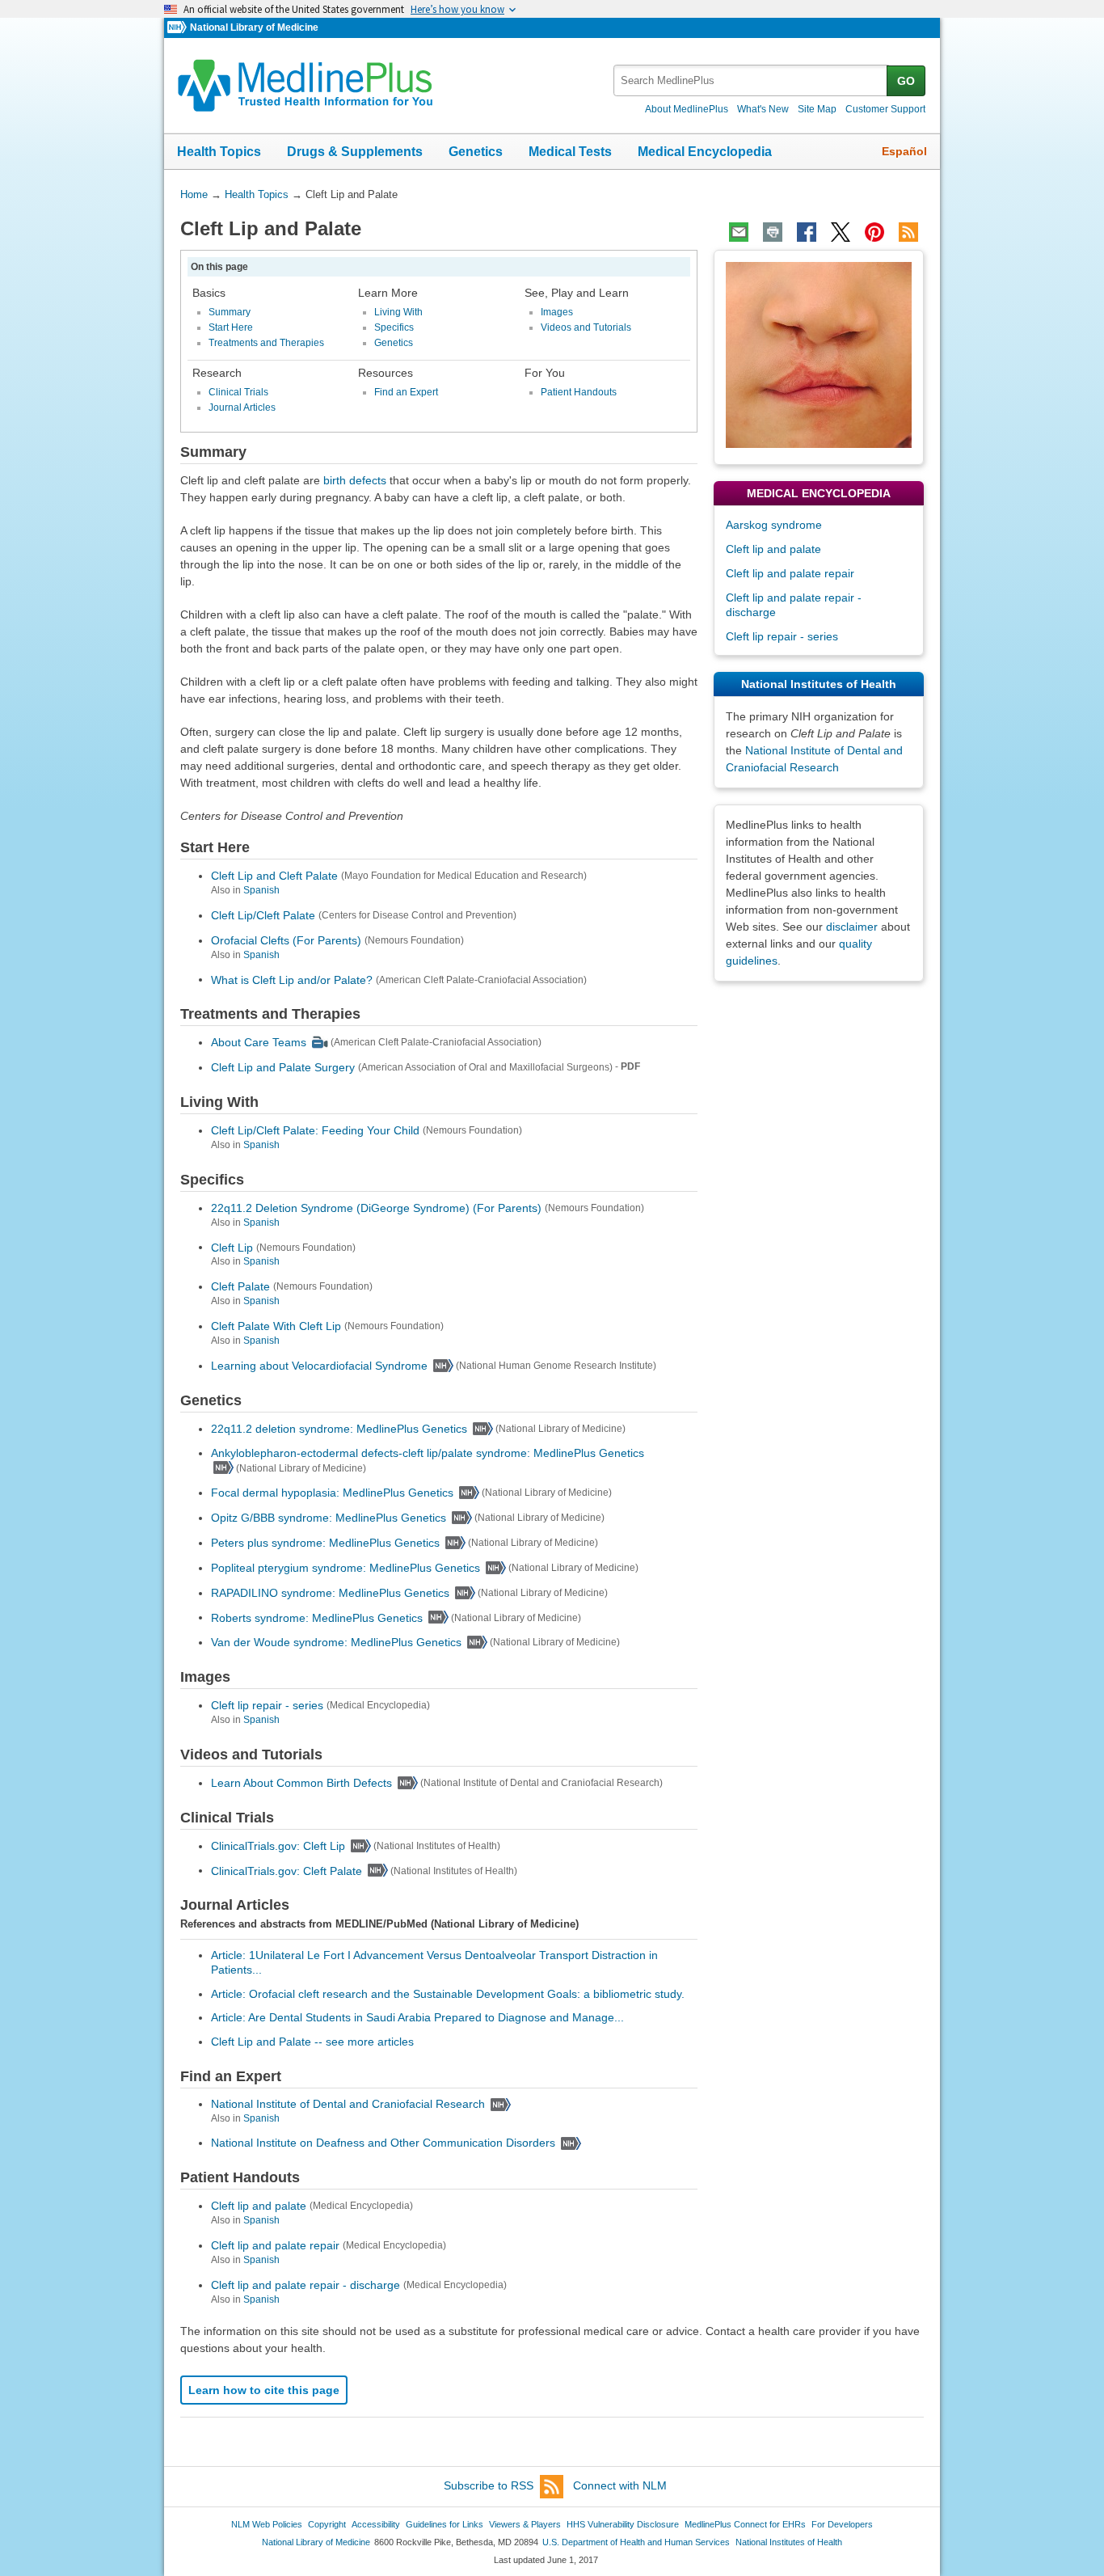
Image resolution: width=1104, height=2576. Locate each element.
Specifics (394, 327)
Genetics (476, 152)
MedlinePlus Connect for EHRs (745, 2524)
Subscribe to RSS (489, 2485)
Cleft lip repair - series (267, 1705)
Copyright (327, 2524)
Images (557, 312)
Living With (398, 312)
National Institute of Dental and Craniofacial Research (348, 2104)
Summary (230, 312)
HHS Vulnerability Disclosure (623, 2524)
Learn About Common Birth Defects (301, 1783)
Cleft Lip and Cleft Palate (274, 876)
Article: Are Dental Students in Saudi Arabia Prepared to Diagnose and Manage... (417, 2017)
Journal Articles (242, 408)
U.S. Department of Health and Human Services (636, 2542)
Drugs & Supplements (355, 152)
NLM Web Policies (267, 2524)
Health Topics (219, 152)
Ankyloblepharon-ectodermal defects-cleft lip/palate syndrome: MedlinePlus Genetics (428, 1453)
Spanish (261, 890)
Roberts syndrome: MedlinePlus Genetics (317, 1617)
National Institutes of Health (789, 2542)
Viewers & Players (525, 2524)
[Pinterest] (874, 232)
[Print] (773, 232)
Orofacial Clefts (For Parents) (286, 940)
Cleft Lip (232, 1247)
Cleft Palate (240, 1286)
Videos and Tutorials (586, 327)
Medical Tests (570, 152)
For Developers (842, 2524)
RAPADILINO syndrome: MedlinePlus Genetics (330, 1593)
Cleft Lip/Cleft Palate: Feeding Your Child (315, 1130)
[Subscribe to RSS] (908, 232)
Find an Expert (406, 392)
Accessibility (376, 2524)
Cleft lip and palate (259, 2206)
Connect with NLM (620, 2485)
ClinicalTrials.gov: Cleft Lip (278, 1846)
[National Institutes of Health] (179, 28)
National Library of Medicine (254, 27)
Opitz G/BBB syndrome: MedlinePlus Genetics (329, 1518)
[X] (841, 232)
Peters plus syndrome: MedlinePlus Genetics (325, 1543)
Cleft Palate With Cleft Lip (276, 1326)
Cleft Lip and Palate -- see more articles (312, 2042)
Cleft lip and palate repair (275, 2245)
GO (906, 81)
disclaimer (852, 927)
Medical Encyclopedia (705, 152)
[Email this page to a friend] (739, 232)
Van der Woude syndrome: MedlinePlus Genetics (336, 1642)
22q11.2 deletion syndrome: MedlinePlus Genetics (339, 1429)
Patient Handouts (579, 392)
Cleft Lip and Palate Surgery (283, 1067)
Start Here (231, 327)
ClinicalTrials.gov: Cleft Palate (287, 1870)
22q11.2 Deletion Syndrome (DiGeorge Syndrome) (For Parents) (376, 1208)
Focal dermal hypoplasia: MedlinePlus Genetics (332, 1493)
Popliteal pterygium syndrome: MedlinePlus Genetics (346, 1568)
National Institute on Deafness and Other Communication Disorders (383, 2143)
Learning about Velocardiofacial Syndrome (319, 1366)
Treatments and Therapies (266, 343)
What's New (763, 109)
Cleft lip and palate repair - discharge (305, 2285)
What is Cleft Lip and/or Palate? (292, 979)
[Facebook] (807, 232)
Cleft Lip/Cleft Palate (263, 915)
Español (904, 151)
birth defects (355, 480)
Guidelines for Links (445, 2524)
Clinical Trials (238, 392)
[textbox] (751, 80)
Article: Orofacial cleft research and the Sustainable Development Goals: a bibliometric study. (448, 1994)
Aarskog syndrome (774, 525)
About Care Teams (259, 1042)
